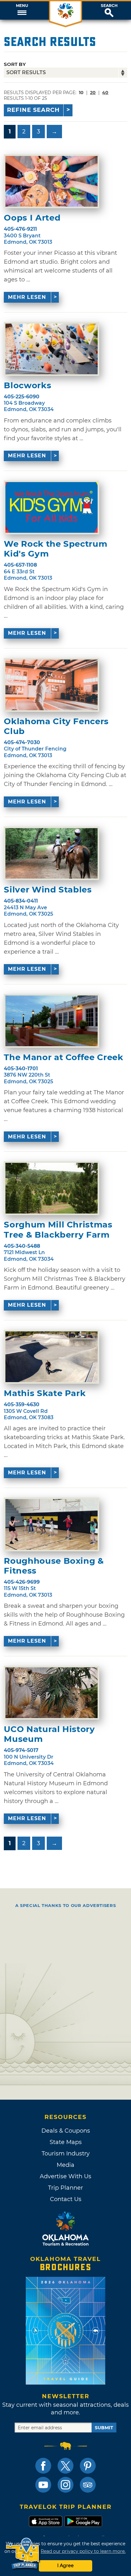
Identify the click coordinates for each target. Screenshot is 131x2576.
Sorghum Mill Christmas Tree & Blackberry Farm (58, 1230)
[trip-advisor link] (88, 2485)
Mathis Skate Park (45, 1393)
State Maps (66, 2142)
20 (93, 93)
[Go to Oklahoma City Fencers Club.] (52, 685)
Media (65, 2165)
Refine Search (33, 110)
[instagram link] (65, 2485)
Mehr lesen (27, 297)
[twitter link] (65, 2466)
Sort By (15, 64)
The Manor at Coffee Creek (63, 1057)
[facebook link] (43, 2466)
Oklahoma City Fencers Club (56, 726)
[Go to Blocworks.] (52, 349)
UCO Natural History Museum (49, 1734)
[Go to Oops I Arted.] (52, 181)
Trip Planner (65, 2188)
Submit (104, 2428)
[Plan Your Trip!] (23, 2554)
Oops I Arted (32, 218)
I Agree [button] (65, 2566)
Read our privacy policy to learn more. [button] (83, 2551)
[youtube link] (43, 2485)
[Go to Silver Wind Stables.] (52, 853)
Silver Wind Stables (48, 890)
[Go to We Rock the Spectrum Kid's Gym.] (52, 507)
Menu (22, 6)
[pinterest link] (88, 2466)
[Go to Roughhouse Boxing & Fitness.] (52, 1524)
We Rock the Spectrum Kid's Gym (55, 549)
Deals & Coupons (66, 2131)
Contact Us (66, 2199)
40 (105, 93)
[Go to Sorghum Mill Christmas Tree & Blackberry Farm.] (52, 1188)
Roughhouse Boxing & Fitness (54, 1566)
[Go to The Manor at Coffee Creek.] (52, 1021)
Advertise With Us (65, 2176)
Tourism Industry (66, 2154)
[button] (22, 10)
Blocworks (28, 386)
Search (109, 6)
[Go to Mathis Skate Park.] (52, 1357)
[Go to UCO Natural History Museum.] (52, 1693)
